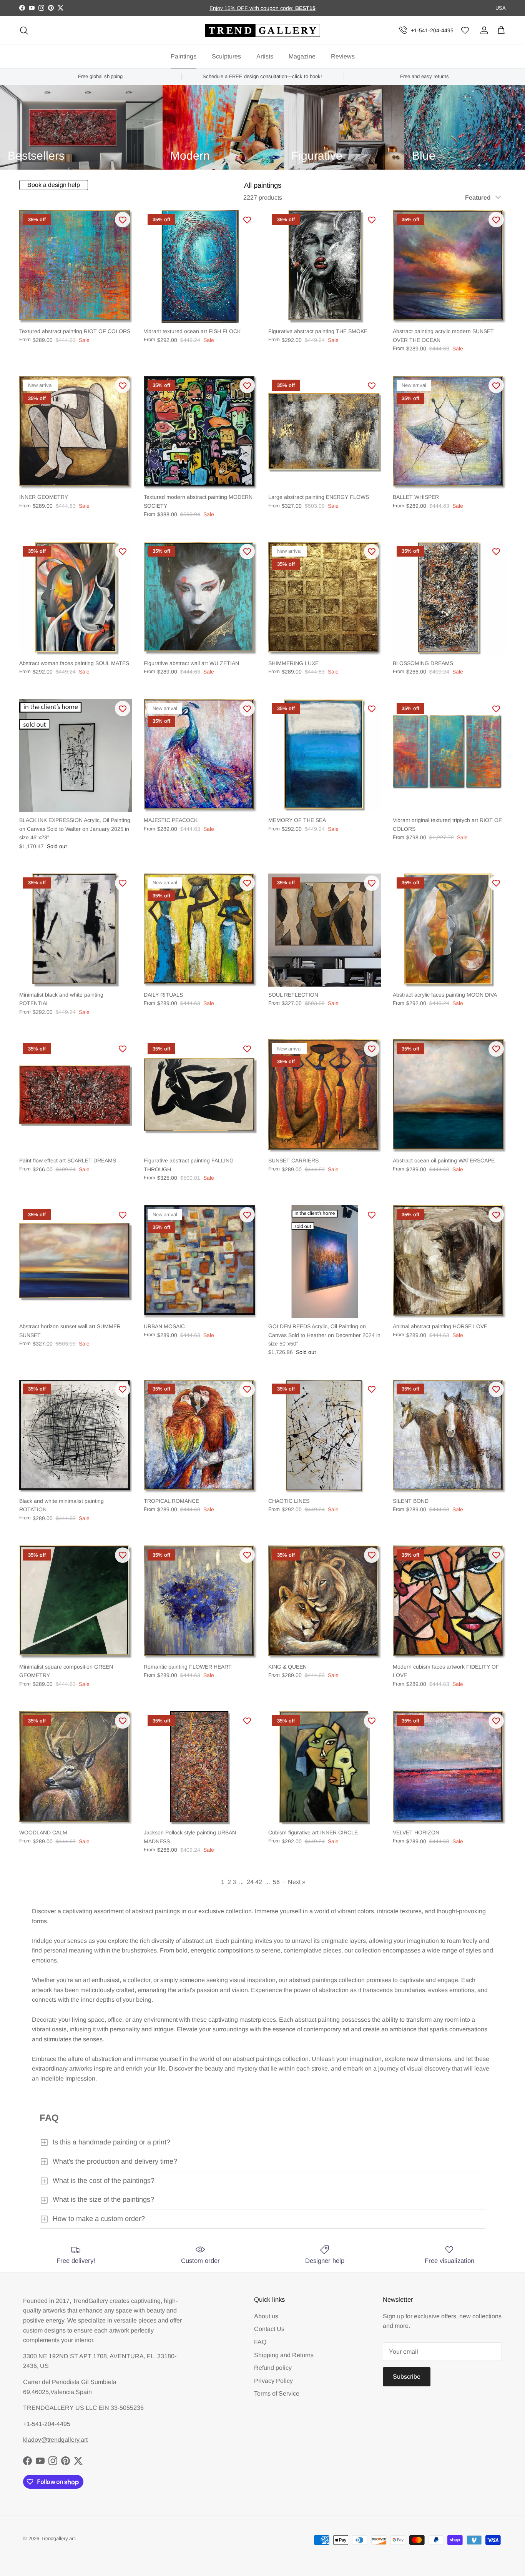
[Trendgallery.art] (262, 31)
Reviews (343, 56)
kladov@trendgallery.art (55, 2440)
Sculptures (226, 56)
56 (276, 1882)
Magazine (302, 56)
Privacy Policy (273, 2381)
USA (501, 8)
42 (259, 1882)
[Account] (483, 30)
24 (250, 1882)
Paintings (184, 56)
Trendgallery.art (58, 2538)
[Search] (24, 30)
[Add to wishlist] (123, 220)
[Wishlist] (465, 31)
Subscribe (407, 2377)
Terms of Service (277, 2393)
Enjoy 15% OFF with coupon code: (252, 8)
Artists (265, 56)
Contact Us (269, 2329)
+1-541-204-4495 (432, 30)
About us (266, 2316)
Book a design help (54, 185)
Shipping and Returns (284, 2355)
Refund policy (273, 2368)
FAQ (260, 2342)
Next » (297, 1882)
